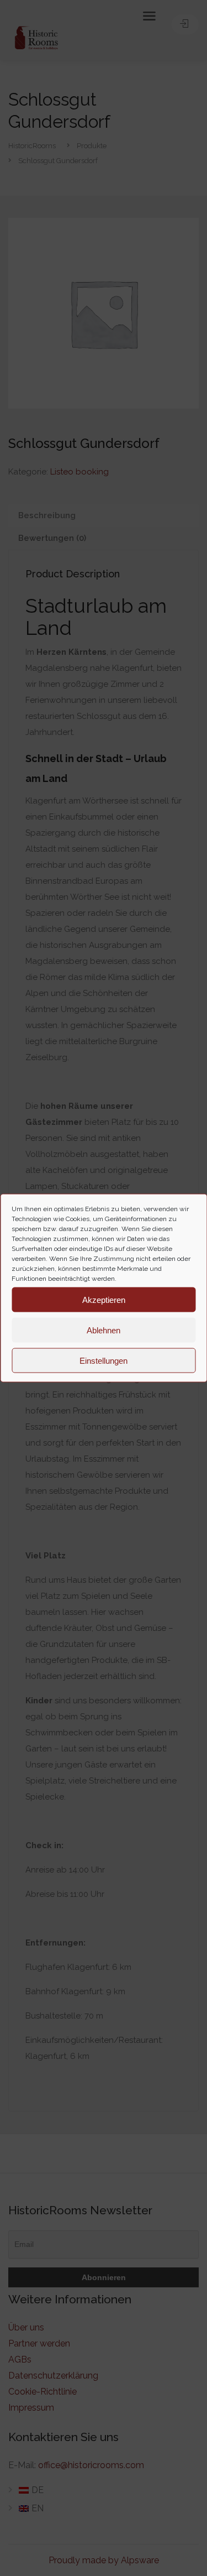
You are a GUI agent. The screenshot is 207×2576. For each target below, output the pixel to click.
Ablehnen (104, 1330)
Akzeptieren (104, 1299)
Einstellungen (104, 1360)
